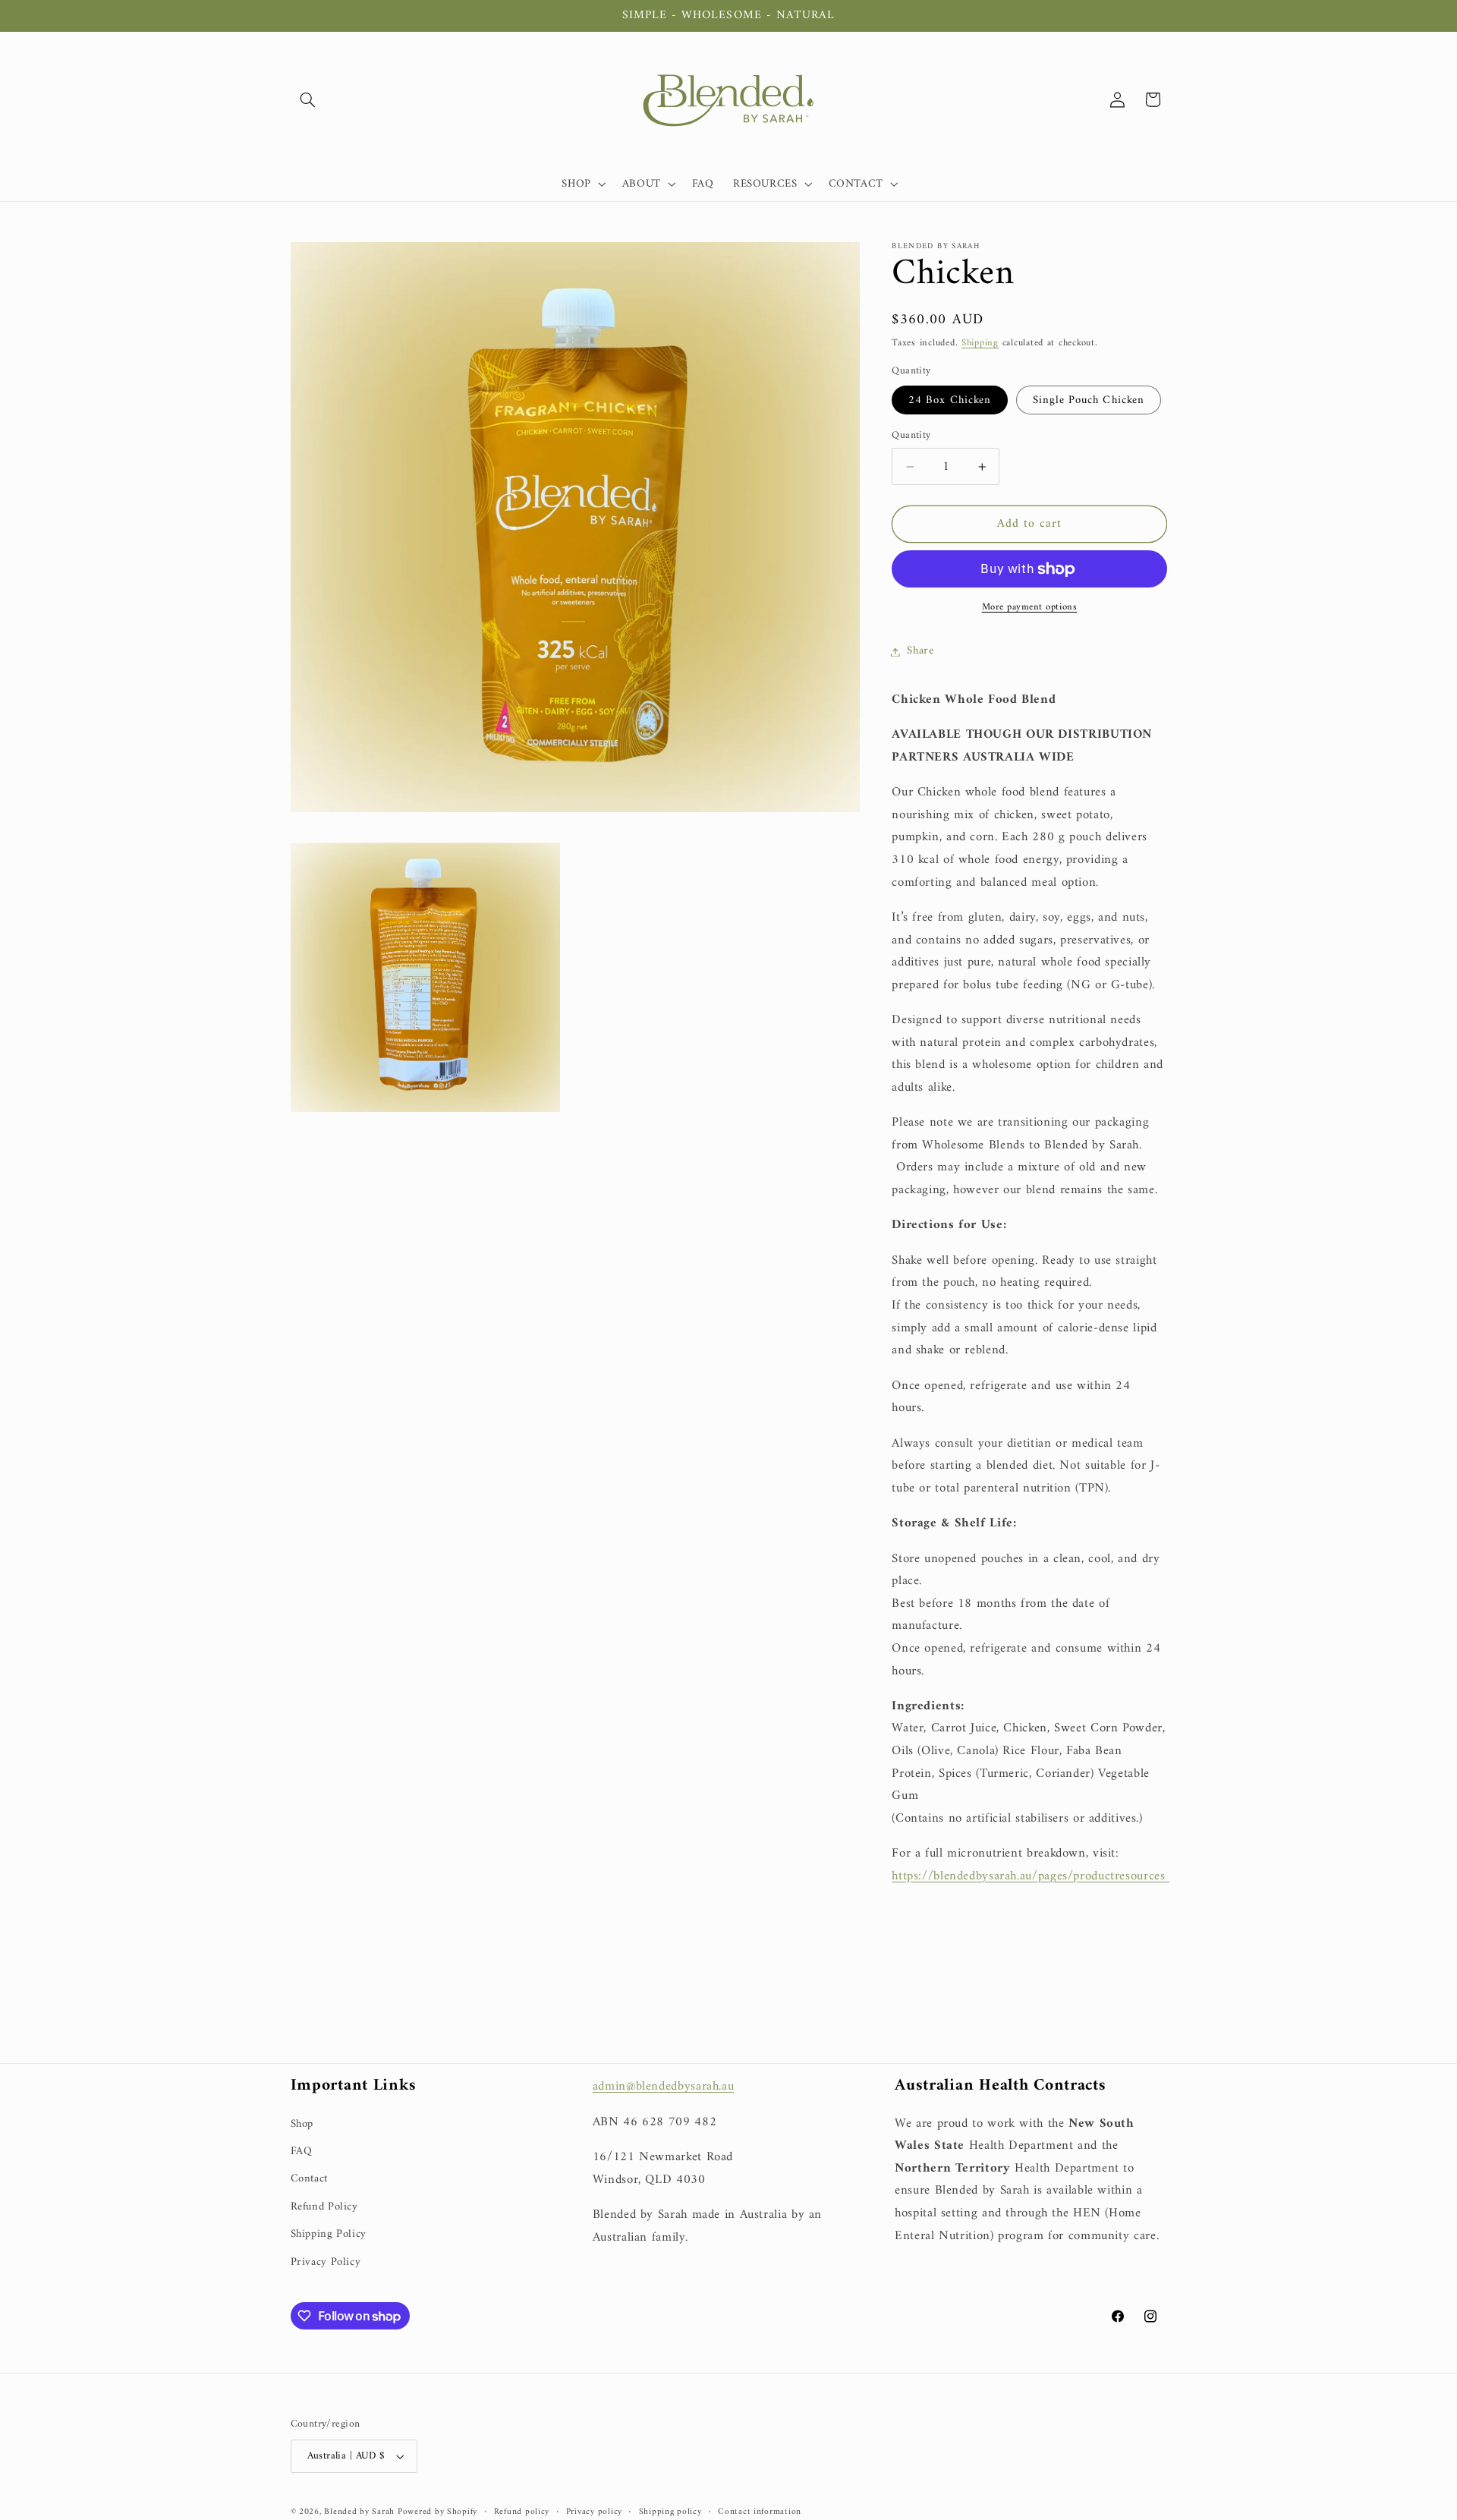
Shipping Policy (329, 2234)
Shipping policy (670, 2512)
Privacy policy (594, 2512)
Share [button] (920, 651)
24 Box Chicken (950, 400)
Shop (302, 2124)
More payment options (1030, 608)
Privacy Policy (326, 2262)
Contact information (760, 2512)
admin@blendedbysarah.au (664, 2087)
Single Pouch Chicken (1089, 400)
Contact (309, 2178)
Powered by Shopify (437, 2512)
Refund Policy (324, 2207)
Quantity (911, 436)
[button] (308, 99)
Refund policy (522, 2512)
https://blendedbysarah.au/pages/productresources (1031, 1876)
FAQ (302, 2151)
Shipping (980, 343)
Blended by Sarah (361, 2512)
